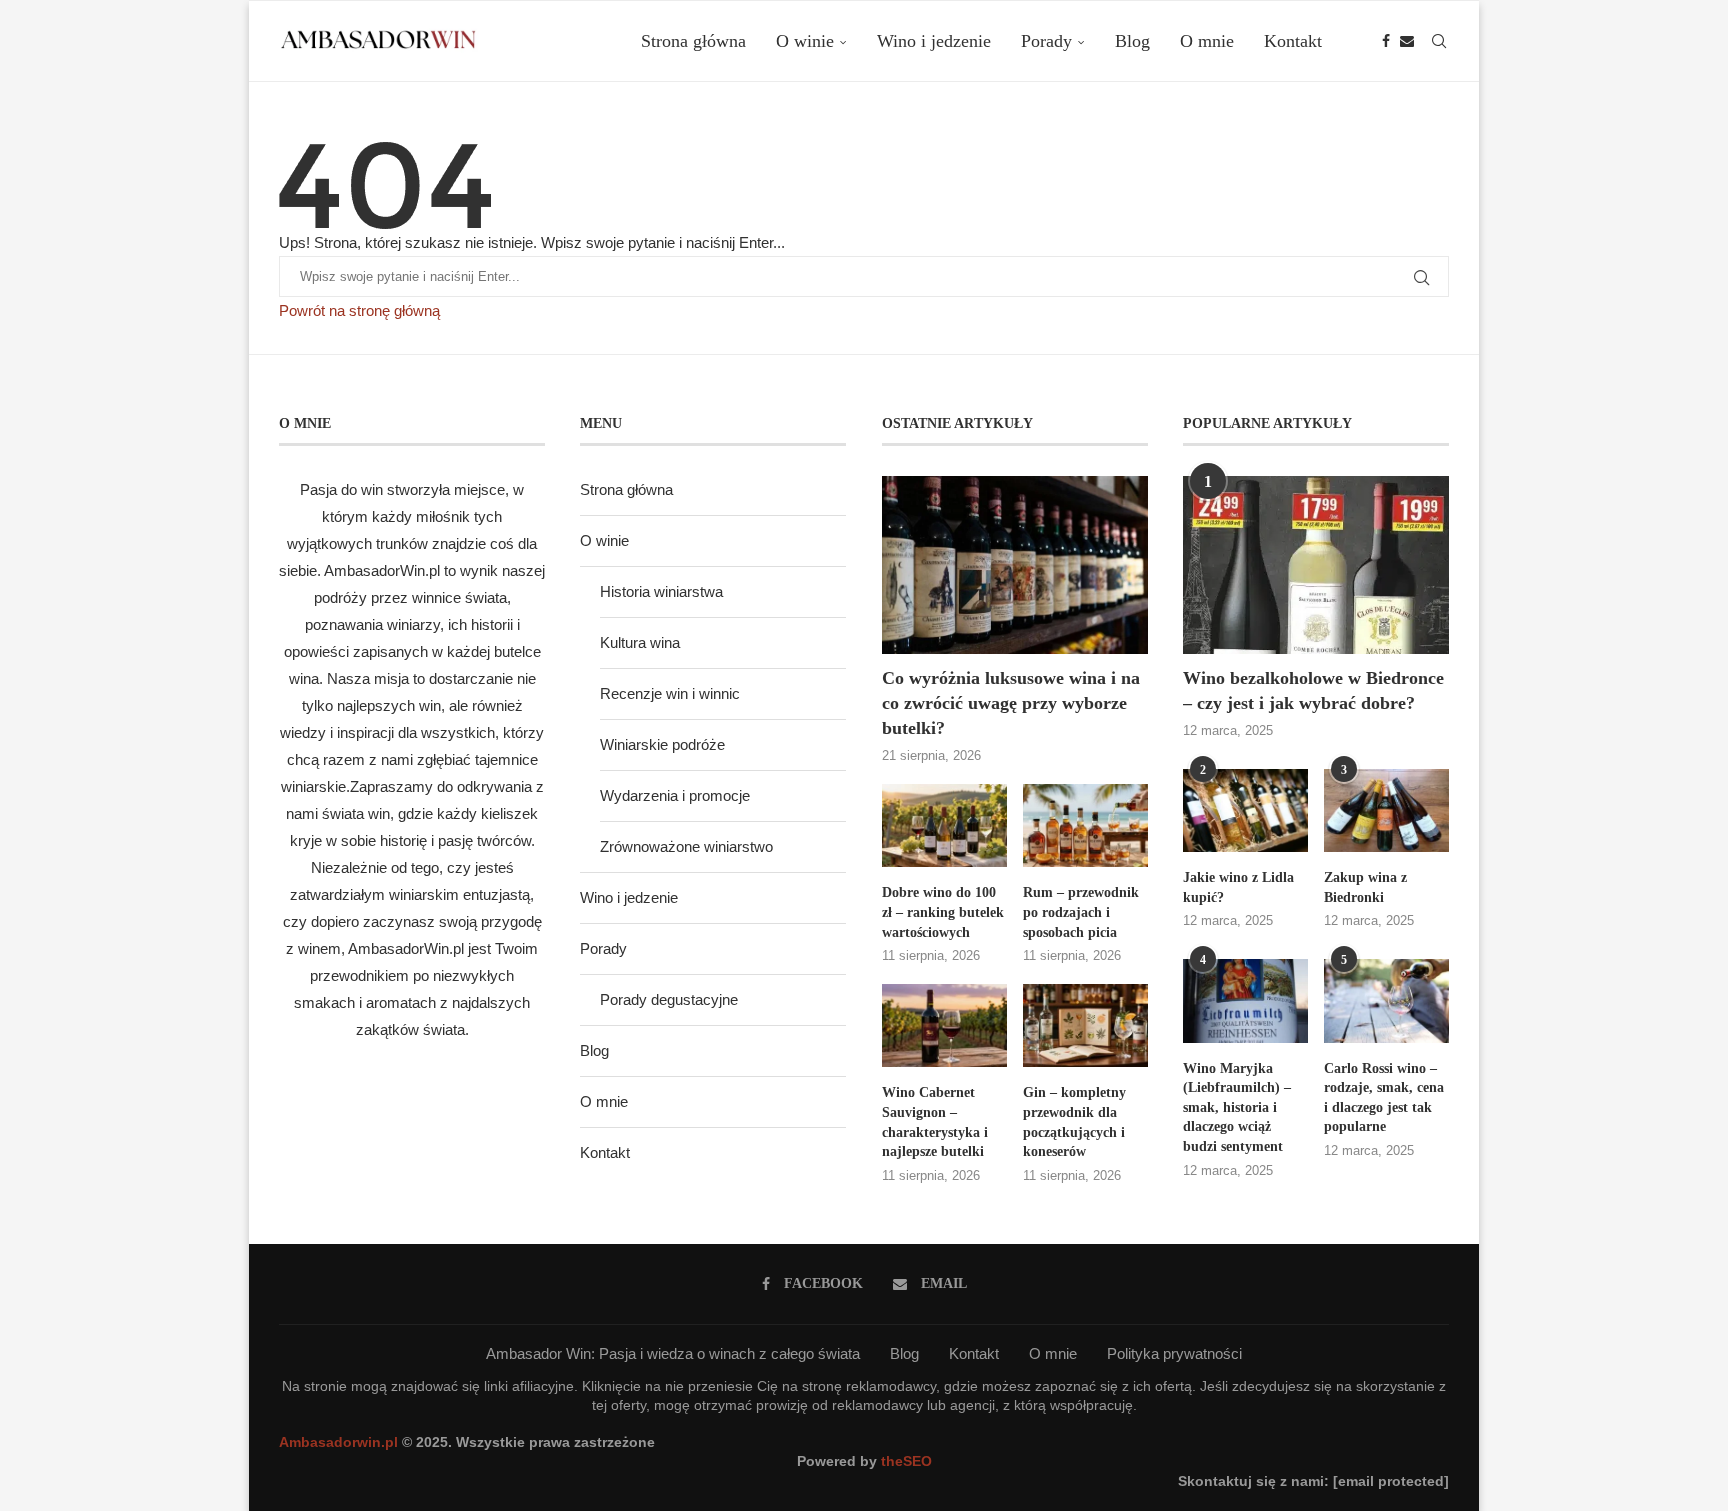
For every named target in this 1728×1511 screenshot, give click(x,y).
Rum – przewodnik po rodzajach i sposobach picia (1081, 912)
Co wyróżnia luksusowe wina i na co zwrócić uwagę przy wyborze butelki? (1011, 703)
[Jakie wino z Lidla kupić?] (1245, 810)
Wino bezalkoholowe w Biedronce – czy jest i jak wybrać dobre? (1313, 690)
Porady (1046, 41)
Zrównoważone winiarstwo (686, 846)
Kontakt (1293, 41)
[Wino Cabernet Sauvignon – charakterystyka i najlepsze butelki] (944, 1025)
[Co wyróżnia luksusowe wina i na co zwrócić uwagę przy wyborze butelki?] (1015, 564)
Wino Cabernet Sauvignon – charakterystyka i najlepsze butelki (935, 1122)
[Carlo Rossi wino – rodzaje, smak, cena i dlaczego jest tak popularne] (1386, 1000)
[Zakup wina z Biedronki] (1386, 810)
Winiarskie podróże (662, 744)
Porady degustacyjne (669, 999)
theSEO (906, 1461)
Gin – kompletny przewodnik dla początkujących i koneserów (1074, 1122)
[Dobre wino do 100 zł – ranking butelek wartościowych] (944, 825)
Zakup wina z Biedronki (1365, 887)
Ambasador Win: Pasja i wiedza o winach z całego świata (673, 1353)
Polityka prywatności (1174, 1353)
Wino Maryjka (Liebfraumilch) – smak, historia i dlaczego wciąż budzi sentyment (1237, 1107)
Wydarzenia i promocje (675, 795)
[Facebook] (1386, 41)
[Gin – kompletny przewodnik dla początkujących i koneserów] (1085, 1025)
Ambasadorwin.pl (338, 1442)
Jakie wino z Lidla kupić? (1238, 887)
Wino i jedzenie (934, 41)
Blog (1132, 41)
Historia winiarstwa (661, 591)
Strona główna (693, 41)
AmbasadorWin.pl (382, 570)
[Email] (1407, 41)
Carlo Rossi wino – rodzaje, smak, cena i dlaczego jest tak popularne (1384, 1098)
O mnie (1207, 41)
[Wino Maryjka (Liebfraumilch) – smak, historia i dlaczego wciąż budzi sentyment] (1245, 1000)
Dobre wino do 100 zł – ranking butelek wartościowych (943, 912)
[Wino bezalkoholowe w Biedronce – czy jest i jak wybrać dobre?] (1316, 564)
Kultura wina (640, 642)
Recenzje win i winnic (670, 693)
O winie (805, 41)
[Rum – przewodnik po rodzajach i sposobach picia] (1085, 825)
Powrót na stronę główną (359, 310)
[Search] (1439, 41)
